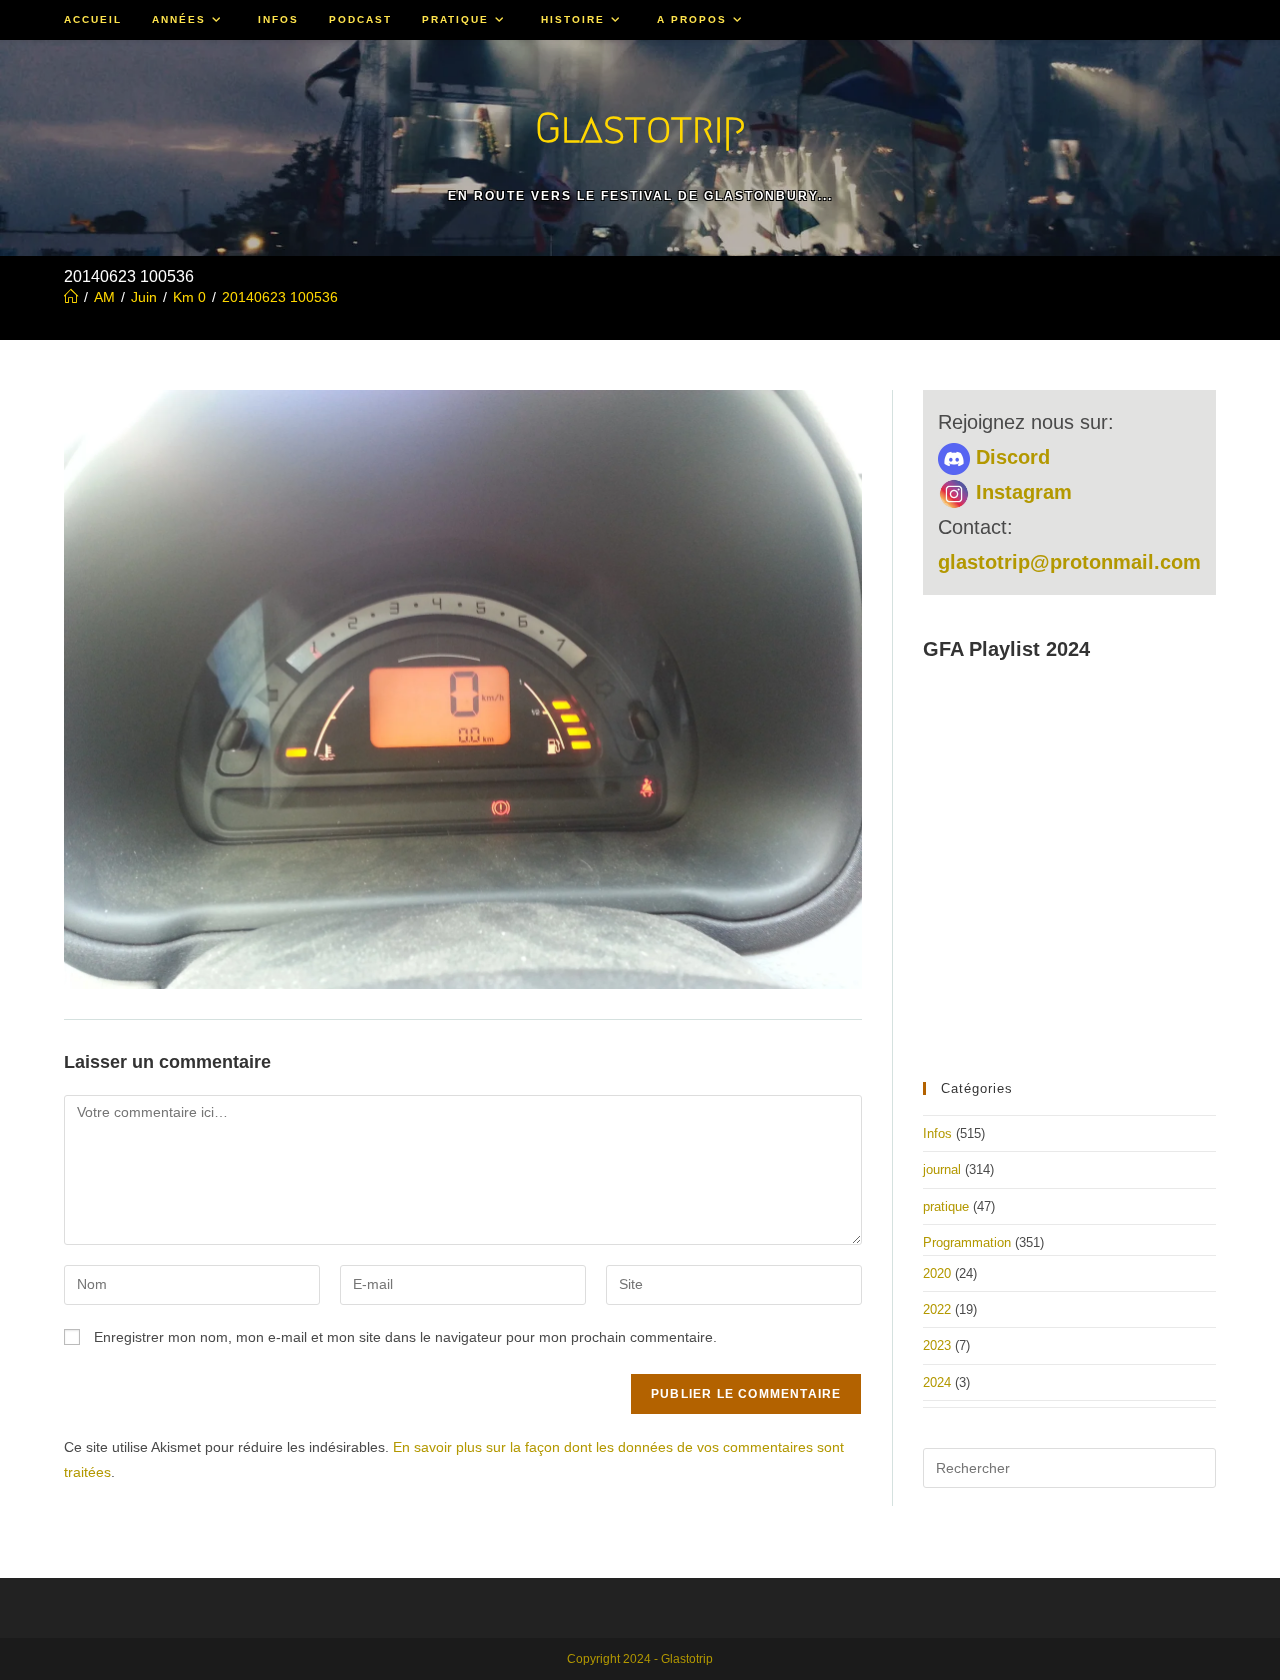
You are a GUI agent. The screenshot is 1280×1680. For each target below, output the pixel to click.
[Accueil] (71, 297)
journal (942, 1169)
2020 (937, 1273)
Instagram (1021, 492)
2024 (937, 1382)
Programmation (967, 1242)
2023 (937, 1345)
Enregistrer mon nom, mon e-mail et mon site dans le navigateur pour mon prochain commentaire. (405, 1337)
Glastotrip (640, 127)
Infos (937, 1133)
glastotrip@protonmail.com (1069, 562)
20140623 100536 (280, 297)
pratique (946, 1206)
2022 (937, 1309)
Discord (1010, 457)
